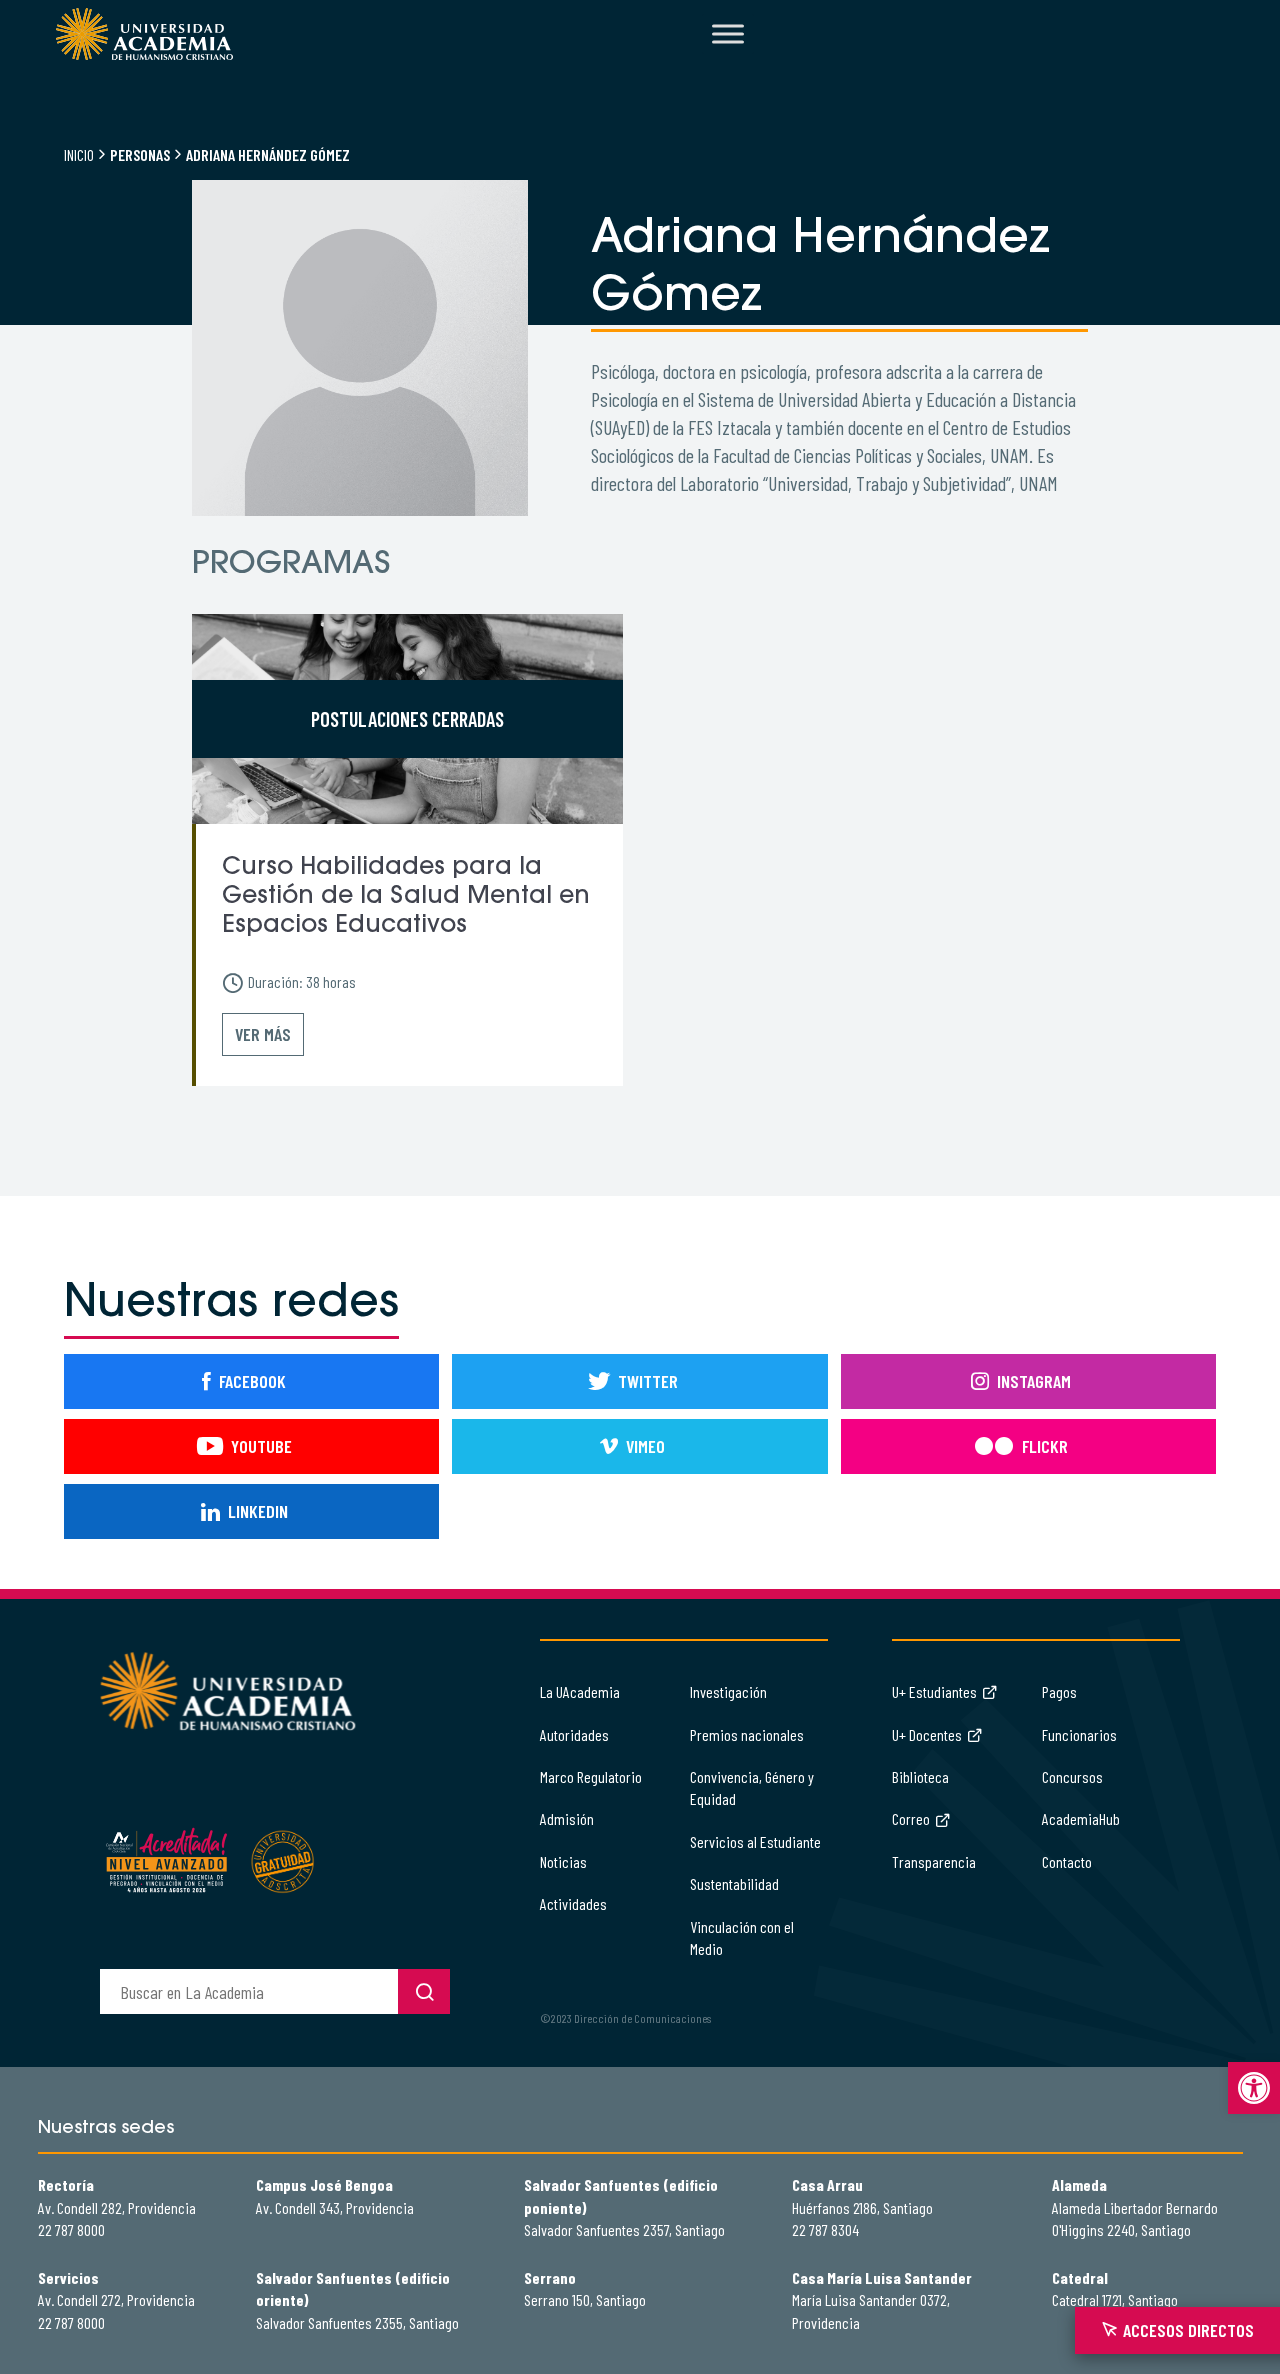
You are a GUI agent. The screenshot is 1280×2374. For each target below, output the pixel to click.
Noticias (563, 1861)
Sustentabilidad (734, 1883)
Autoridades (574, 1734)
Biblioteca (920, 1776)
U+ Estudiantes (934, 1691)
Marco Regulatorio (591, 1776)
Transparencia (934, 1861)
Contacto (1067, 1861)
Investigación (728, 1691)
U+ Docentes (927, 1734)
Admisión (567, 1818)
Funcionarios (1079, 1734)
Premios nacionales (747, 1734)
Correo (911, 1818)
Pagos (1059, 1691)
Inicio (79, 154)
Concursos (1072, 1776)
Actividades (573, 1903)
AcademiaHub (1081, 1818)
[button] (1254, 2088)
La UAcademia (580, 1691)
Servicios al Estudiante (755, 1841)
